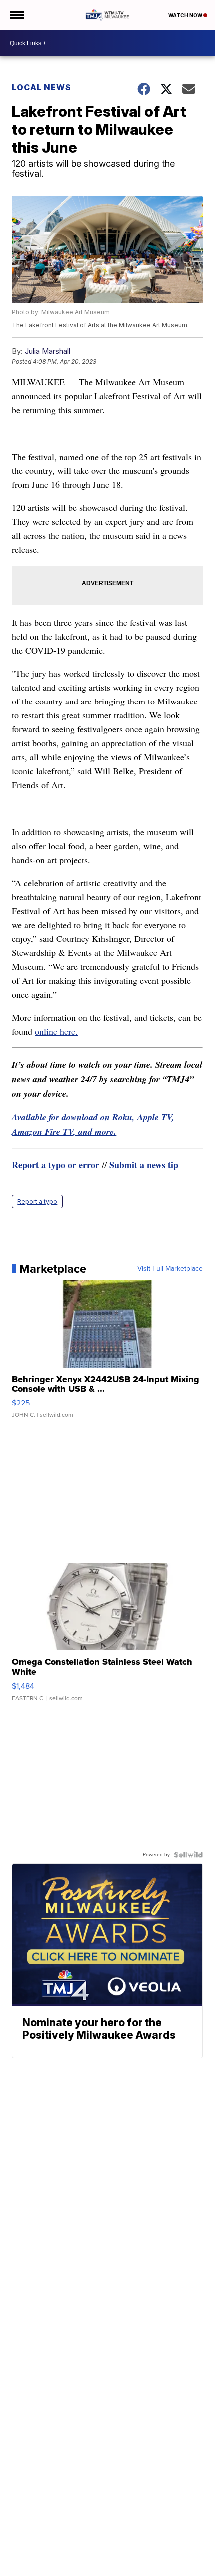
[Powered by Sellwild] (188, 1855)
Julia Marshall (48, 351)
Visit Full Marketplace (170, 1269)
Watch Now (186, 15)
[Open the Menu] (17, 15)
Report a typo (37, 1202)
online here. (56, 1031)
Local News (42, 87)
